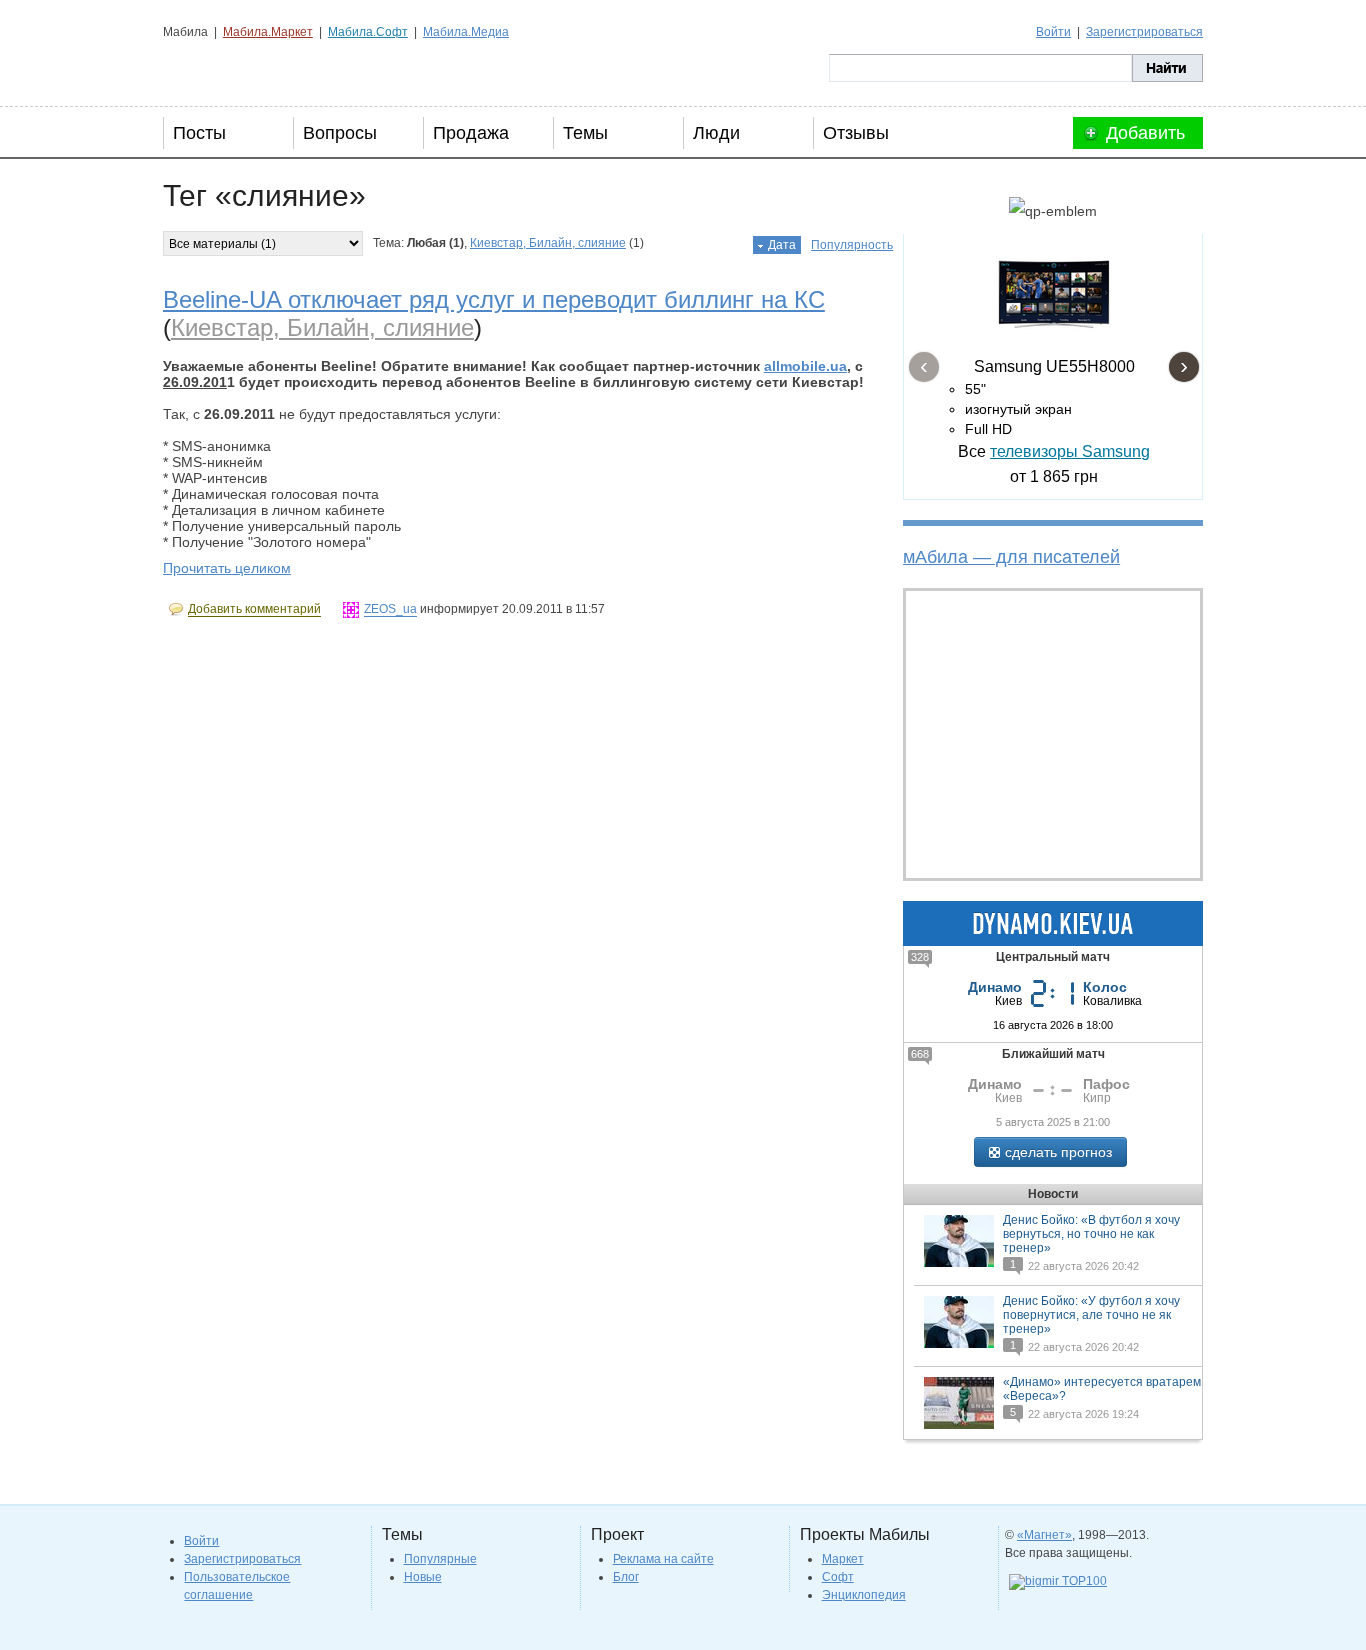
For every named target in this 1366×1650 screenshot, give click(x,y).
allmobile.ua (805, 366)
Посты (199, 133)
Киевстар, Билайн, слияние (548, 243)
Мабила (263, 68)
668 (920, 1054)
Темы (585, 133)
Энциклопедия (864, 1595)
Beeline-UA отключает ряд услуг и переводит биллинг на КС (494, 299)
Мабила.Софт (368, 32)
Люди (716, 133)
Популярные (440, 1559)
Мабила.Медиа (466, 32)
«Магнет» (1044, 1535)
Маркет (843, 1559)
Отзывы (856, 133)
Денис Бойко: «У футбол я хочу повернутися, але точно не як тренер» (1091, 1315)
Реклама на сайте (663, 1559)
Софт (838, 1577)
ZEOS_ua (390, 609)
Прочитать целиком (227, 568)
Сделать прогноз (1058, 1152)
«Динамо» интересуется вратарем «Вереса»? (1102, 1389)
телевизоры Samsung (1070, 451)
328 (920, 957)
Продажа (471, 133)
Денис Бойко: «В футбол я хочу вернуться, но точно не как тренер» (1091, 1234)
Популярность (852, 245)
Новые (423, 1577)
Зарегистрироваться (1144, 32)
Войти (1053, 32)
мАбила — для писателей (1011, 557)
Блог (626, 1577)
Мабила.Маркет (268, 32)
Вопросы (340, 133)
